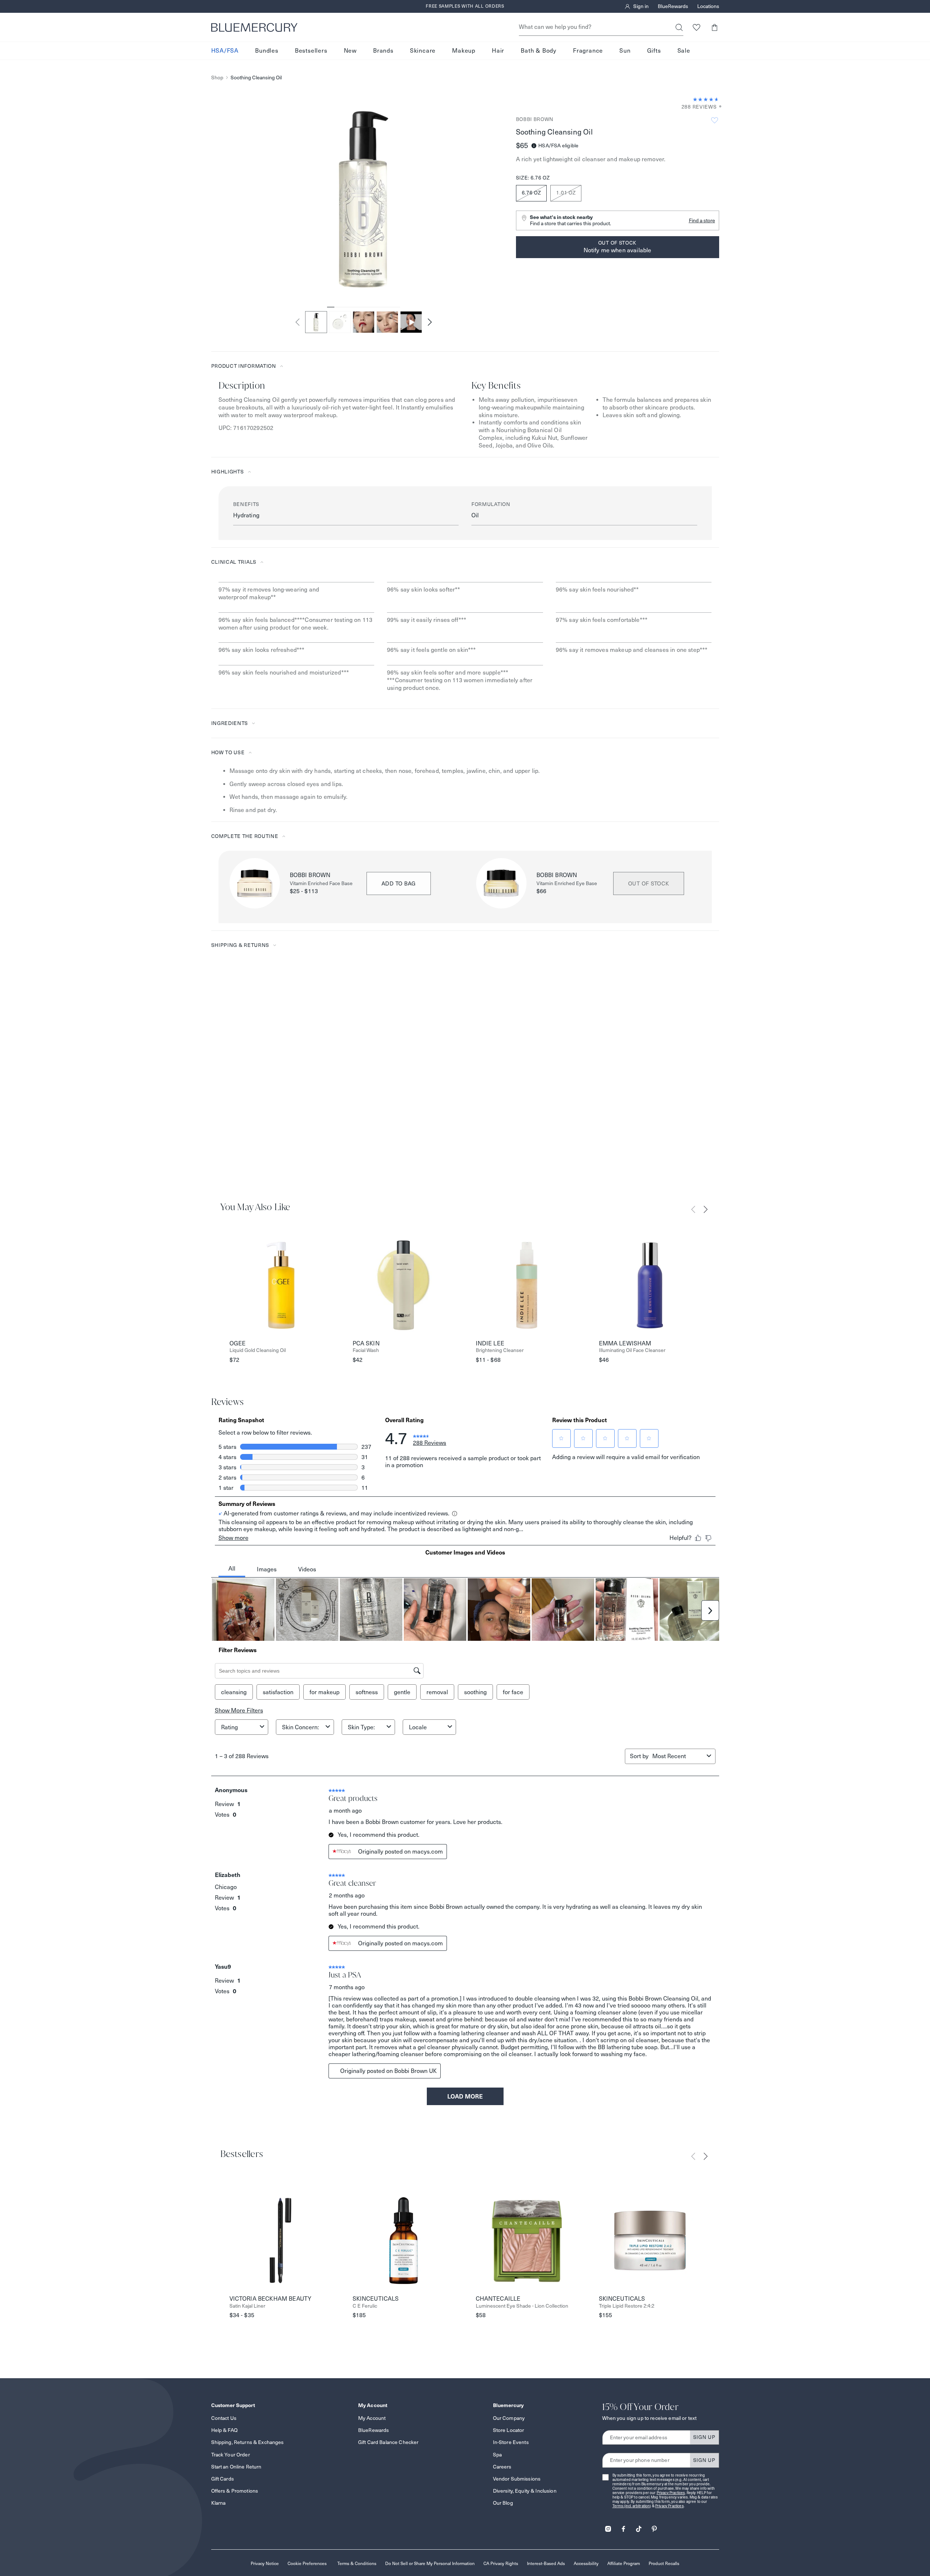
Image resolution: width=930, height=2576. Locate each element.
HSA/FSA (225, 51)
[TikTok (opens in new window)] (639, 2526)
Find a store (702, 220)
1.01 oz (566, 193)
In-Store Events (511, 2442)
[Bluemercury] (254, 27)
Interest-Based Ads (546, 2563)
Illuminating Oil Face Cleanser (632, 1350)
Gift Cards (223, 2479)
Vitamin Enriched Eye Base (567, 883)
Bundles (267, 51)
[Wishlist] (697, 27)
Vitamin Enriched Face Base (321, 883)
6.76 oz (532, 193)
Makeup (464, 51)
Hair (498, 51)
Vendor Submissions (517, 2479)
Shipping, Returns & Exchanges (248, 2442)
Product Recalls (664, 2563)
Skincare (423, 51)
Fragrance (588, 51)
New (350, 51)
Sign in (641, 7)
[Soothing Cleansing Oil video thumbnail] (411, 322)
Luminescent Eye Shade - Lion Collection (522, 2306)
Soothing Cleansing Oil (256, 78)
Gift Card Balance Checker (388, 2442)
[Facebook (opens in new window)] (623, 2526)
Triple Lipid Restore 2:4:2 (627, 2306)
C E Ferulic (365, 2306)
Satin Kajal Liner (247, 2306)
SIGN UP (704, 2437)
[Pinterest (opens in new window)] (654, 2526)
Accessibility (586, 2563)
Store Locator (509, 2430)
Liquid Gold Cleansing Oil (258, 1350)
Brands (383, 51)
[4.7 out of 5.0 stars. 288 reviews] (706, 99)
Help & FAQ (224, 2430)
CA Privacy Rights (501, 2563)
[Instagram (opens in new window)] (608, 2526)
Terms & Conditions (357, 2563)
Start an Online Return (236, 2467)
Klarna (219, 2503)
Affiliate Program (624, 2563)
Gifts (654, 51)
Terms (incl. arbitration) (632, 2506)
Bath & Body (539, 51)
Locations (708, 7)
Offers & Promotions (235, 2491)
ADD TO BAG (399, 883)
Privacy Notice (265, 2563)
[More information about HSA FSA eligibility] (534, 146)
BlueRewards (673, 7)
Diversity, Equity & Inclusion (525, 2491)
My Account (372, 2418)
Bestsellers (311, 51)
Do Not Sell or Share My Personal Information (430, 2563)
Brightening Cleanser (500, 1350)
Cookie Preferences (307, 2563)
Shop (217, 78)
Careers (502, 2467)
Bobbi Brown (535, 119)
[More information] (718, 107)
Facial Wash (366, 1350)
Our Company (509, 2418)
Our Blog (503, 2503)
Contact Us (224, 2418)
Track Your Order (231, 2455)
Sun (625, 51)
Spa (497, 2455)
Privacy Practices (671, 2493)
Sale (684, 51)
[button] (715, 27)
